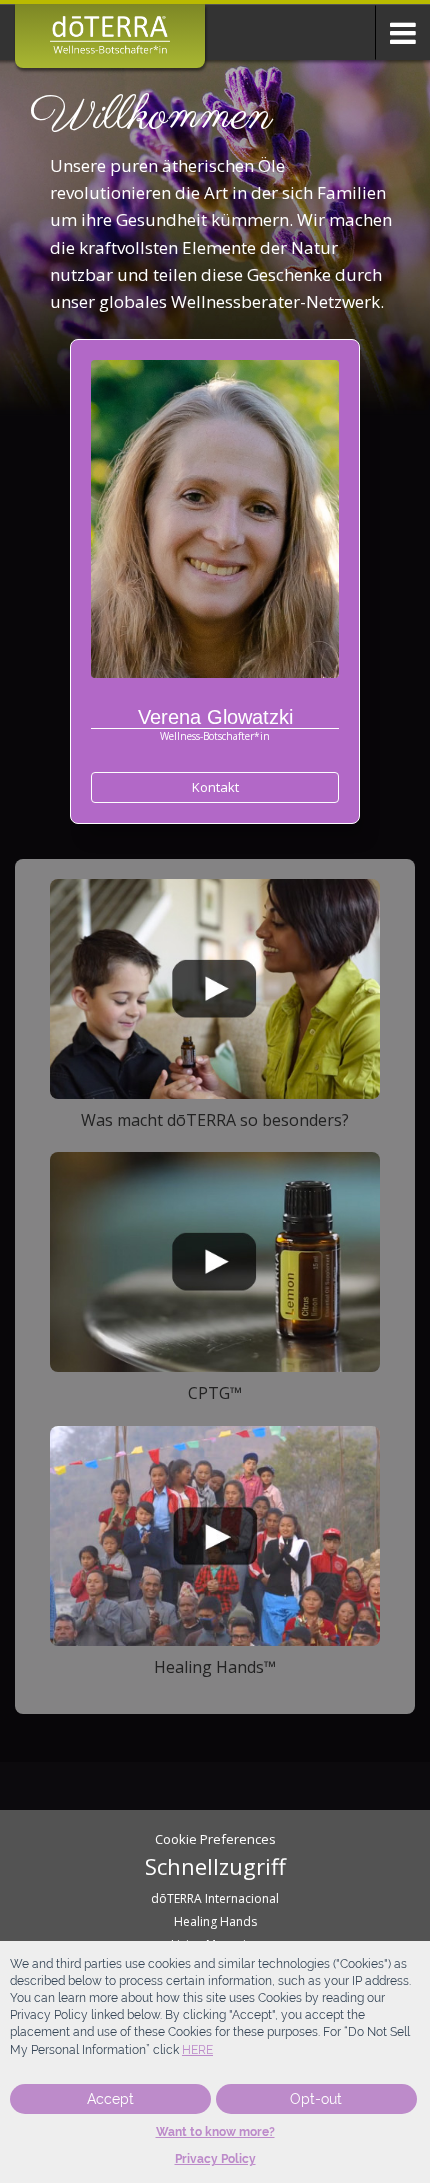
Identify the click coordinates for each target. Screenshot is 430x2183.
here (197, 2050)
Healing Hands (215, 1921)
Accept (110, 2099)
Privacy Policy (215, 2159)
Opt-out (316, 2099)
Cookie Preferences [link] (215, 1839)
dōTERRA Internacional (215, 1898)
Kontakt (215, 787)
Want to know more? (215, 2132)
